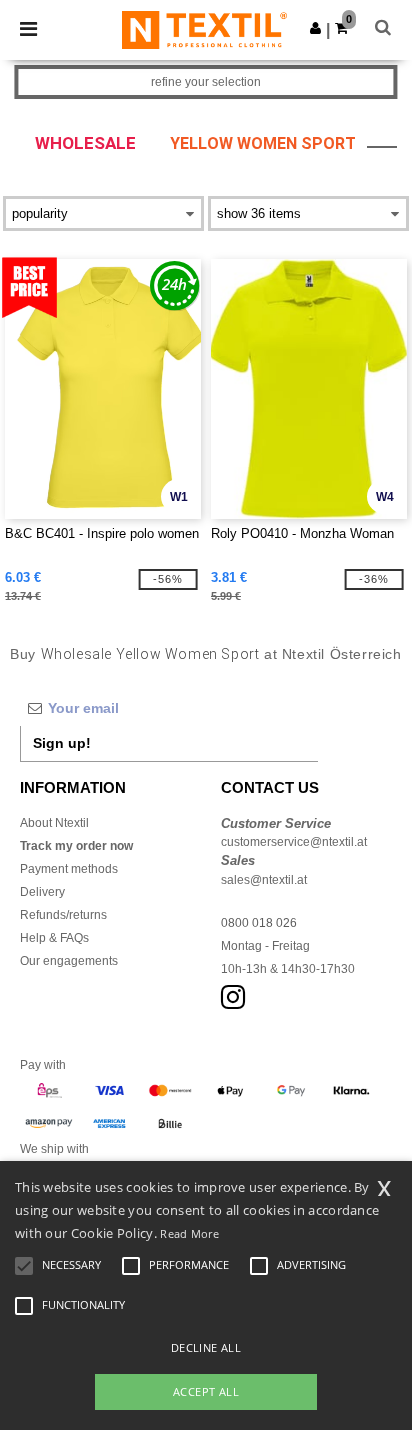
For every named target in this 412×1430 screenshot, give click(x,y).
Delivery (42, 892)
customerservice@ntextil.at (294, 842)
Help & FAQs (54, 938)
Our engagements (69, 961)
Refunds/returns (63, 915)
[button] (315, 28)
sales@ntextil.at (264, 880)
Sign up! (62, 743)
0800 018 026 (259, 923)
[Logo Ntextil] (204, 29)
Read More (189, 1233)
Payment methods (69, 869)
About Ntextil (54, 823)
